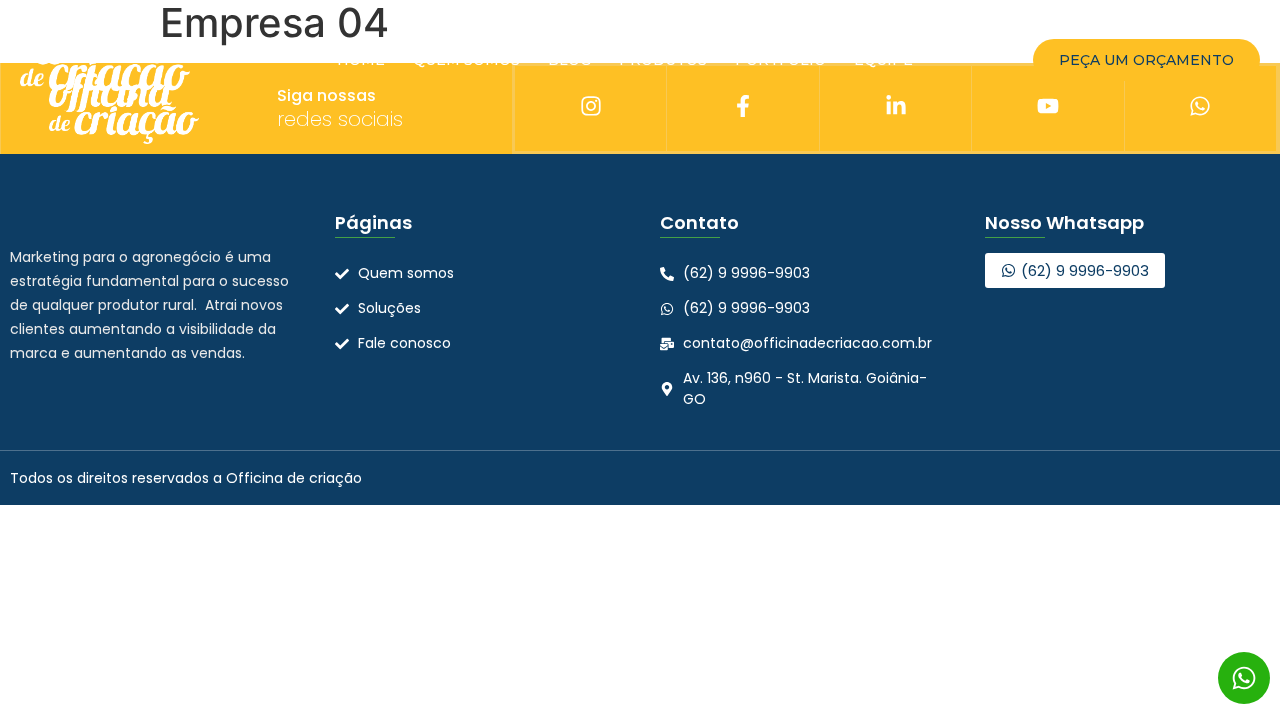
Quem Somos (466, 60)
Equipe (883, 60)
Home (361, 60)
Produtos (663, 60)
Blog (569, 60)
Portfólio (780, 60)
